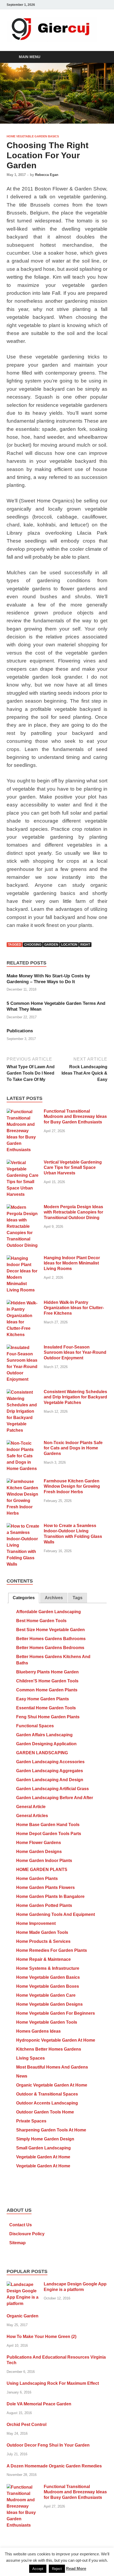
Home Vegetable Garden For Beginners (56, 2013)
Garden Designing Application (46, 1744)
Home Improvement (36, 1923)
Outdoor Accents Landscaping (47, 2103)
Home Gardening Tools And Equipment (56, 1914)
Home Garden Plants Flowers (45, 1887)
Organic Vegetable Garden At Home (52, 2085)
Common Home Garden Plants (47, 1690)
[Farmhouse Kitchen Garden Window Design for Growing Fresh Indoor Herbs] (23, 1481)
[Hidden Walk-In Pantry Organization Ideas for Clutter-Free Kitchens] (23, 1303)
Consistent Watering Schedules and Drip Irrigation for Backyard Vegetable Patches (75, 1397)
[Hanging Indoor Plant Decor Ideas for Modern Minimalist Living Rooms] (23, 1258)
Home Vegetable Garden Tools (47, 2022)
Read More (76, 2568)
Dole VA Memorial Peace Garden (39, 2404)
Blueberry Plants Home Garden (47, 1672)
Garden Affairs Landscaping (44, 1735)
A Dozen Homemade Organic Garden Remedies (54, 2466)
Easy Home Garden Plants (43, 1699)
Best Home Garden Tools (41, 1621)
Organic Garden (23, 2316)
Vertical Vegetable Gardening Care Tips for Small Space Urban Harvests (73, 1168)
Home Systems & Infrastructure (48, 1968)
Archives (54, 1598)
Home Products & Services (43, 1941)
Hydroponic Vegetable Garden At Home (56, 2040)
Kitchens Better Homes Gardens (49, 2049)
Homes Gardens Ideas (38, 2031)
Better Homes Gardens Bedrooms (50, 1648)
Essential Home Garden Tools (46, 1708)
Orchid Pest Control (27, 2425)
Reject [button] (57, 2569)
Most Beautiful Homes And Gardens (52, 2067)
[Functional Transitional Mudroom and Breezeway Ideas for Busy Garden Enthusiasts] (23, 1112)
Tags (78, 1598)
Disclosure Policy (27, 2234)
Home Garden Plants (37, 1879)
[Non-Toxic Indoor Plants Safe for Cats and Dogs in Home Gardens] (23, 1443)
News (22, 2076)
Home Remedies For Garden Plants (52, 1950)
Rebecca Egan (47, 175)
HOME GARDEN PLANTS (42, 1870)
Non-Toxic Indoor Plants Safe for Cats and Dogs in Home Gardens (73, 1448)
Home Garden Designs (39, 1852)
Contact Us (21, 2225)
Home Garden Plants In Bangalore (50, 1896)
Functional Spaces (35, 1726)
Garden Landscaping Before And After (55, 1798)
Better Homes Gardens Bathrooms (51, 1639)
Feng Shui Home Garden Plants (48, 1717)
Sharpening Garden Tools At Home (51, 2130)
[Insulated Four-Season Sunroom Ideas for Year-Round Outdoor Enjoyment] (23, 1348)
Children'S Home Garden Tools (47, 1681)
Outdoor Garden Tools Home (45, 2112)
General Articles (32, 1816)
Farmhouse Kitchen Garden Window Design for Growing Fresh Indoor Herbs (72, 1487)
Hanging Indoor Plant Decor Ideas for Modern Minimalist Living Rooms (72, 1263)
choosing (33, 945)
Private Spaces (31, 2121)
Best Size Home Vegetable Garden (51, 1630)
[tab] (24, 1598)
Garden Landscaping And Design (50, 1780)
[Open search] (101, 57)
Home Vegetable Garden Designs (49, 2004)
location (69, 945)
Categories (24, 1598)
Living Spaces (30, 2058)
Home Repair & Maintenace (43, 1959)
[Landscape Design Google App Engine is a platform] (23, 2285)
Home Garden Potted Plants (44, 1905)
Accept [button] (38, 2569)
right (85, 945)
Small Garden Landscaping (43, 2148)
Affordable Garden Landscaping (49, 1612)
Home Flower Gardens (39, 1843)
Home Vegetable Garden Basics (33, 136)
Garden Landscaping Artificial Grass (52, 1789)
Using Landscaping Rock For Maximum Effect (53, 2383)
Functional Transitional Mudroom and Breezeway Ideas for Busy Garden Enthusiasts (75, 1117)
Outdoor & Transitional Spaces (47, 2094)
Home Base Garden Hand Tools (48, 1825)
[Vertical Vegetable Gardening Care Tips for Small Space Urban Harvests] (23, 1163)
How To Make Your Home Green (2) (41, 2337)
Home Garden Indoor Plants (44, 1861)
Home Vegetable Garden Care (46, 1995)
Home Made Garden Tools (42, 1932)
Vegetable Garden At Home (43, 2157)
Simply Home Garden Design (45, 2139)
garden (51, 945)
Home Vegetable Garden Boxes (48, 1986)
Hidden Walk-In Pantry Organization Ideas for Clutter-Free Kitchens (74, 1308)
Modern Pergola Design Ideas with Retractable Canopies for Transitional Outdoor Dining (73, 1212)
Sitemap (17, 2243)
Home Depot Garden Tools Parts (49, 1834)
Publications (20, 1031)
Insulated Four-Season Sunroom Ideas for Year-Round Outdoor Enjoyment (75, 1353)
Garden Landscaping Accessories (50, 1762)
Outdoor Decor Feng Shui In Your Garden (48, 2445)
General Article (31, 1807)
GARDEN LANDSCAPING (42, 1753)
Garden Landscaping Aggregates (50, 1771)
